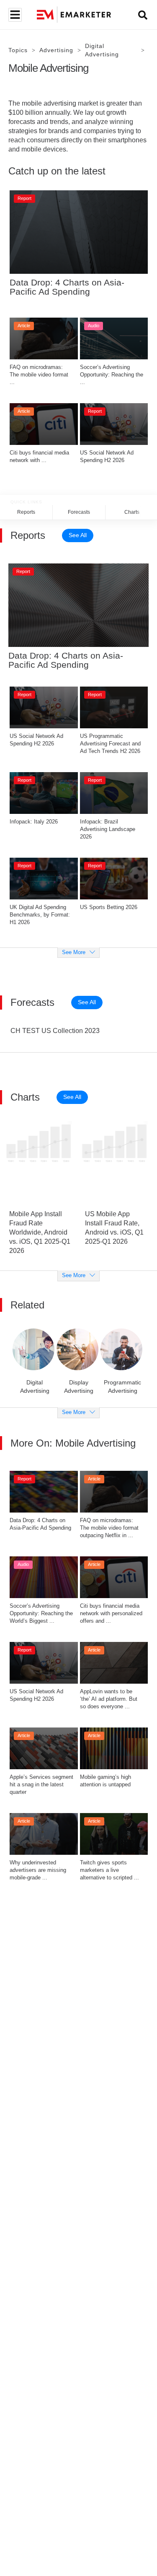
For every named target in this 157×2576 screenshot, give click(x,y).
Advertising (56, 50)
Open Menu (14, 15)
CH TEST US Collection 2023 (55, 1031)
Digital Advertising (102, 50)
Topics (18, 50)
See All (78, 535)
